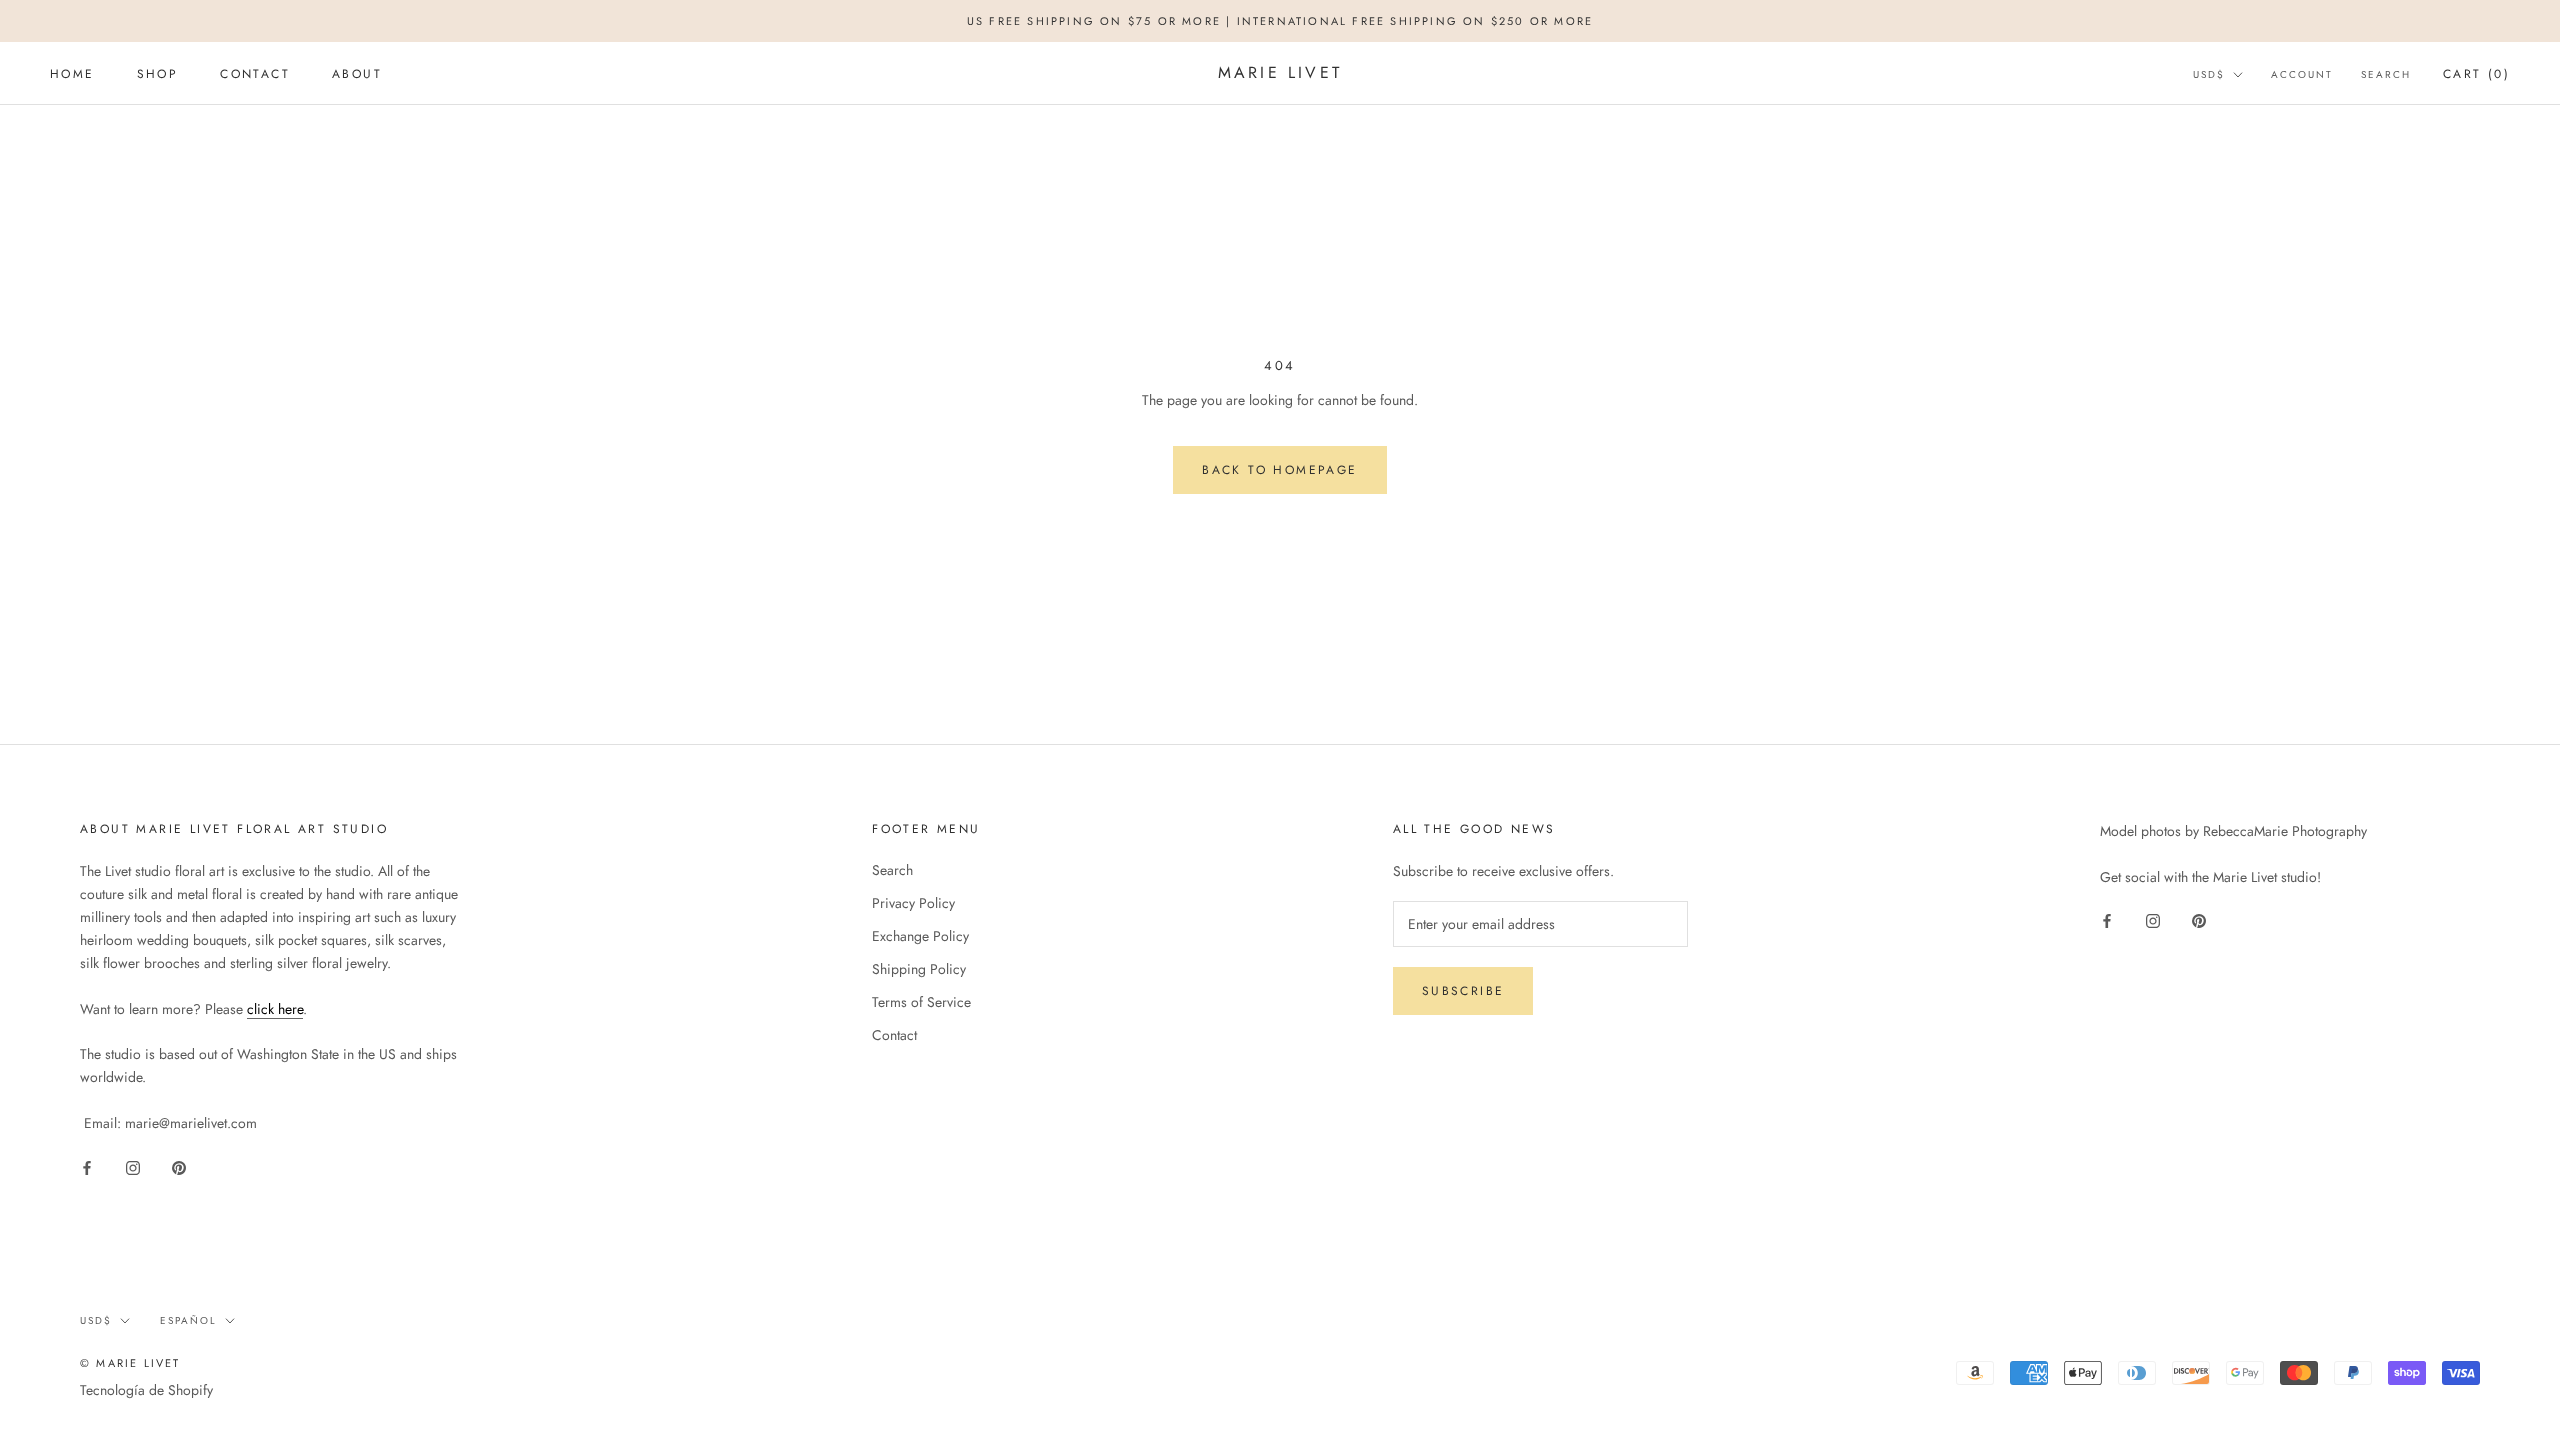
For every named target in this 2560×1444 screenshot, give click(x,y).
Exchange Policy (920, 936)
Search (2386, 74)
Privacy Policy (913, 903)
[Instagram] (133, 1166)
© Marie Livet (130, 1363)
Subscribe (1463, 991)
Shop (158, 74)
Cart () (2476, 74)
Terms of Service (921, 1002)
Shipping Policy (919, 969)
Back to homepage (1279, 470)
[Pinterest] (179, 1166)
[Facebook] (87, 1166)
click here (275, 1009)
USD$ (2209, 74)
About (357, 74)
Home (72, 74)
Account (2302, 74)
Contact (255, 74)
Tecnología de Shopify (146, 1390)
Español (188, 1320)
